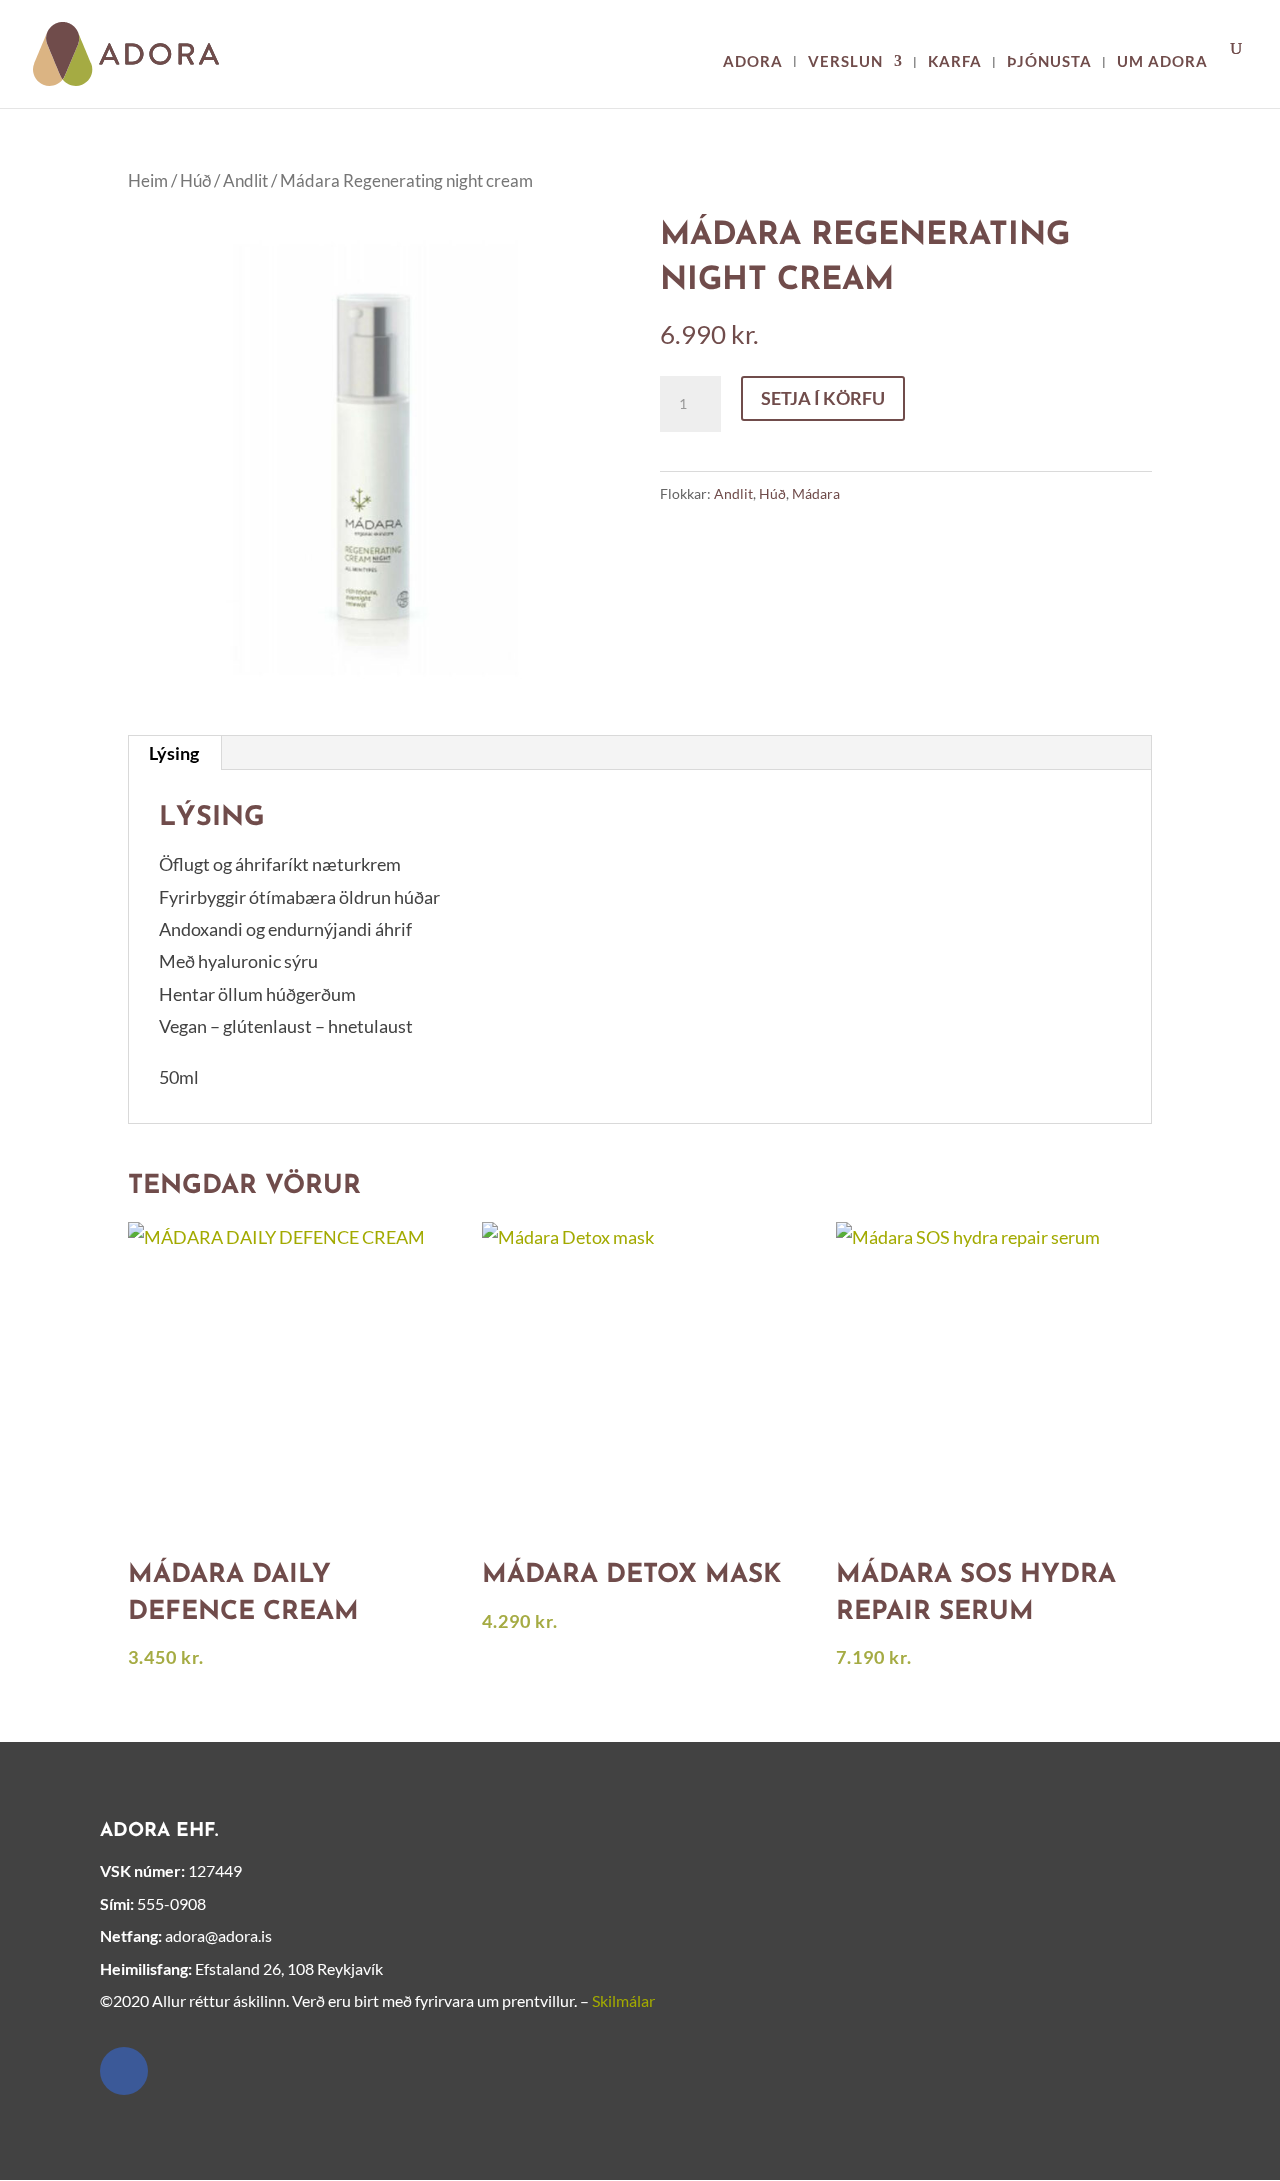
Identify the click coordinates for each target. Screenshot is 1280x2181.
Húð (195, 181)
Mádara (816, 493)
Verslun (845, 62)
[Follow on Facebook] (124, 2071)
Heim (148, 181)
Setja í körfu (823, 398)
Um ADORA (1162, 62)
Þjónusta (1049, 62)
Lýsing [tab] (174, 753)
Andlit (245, 181)
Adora (753, 62)
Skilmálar (623, 2000)
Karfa (955, 62)
